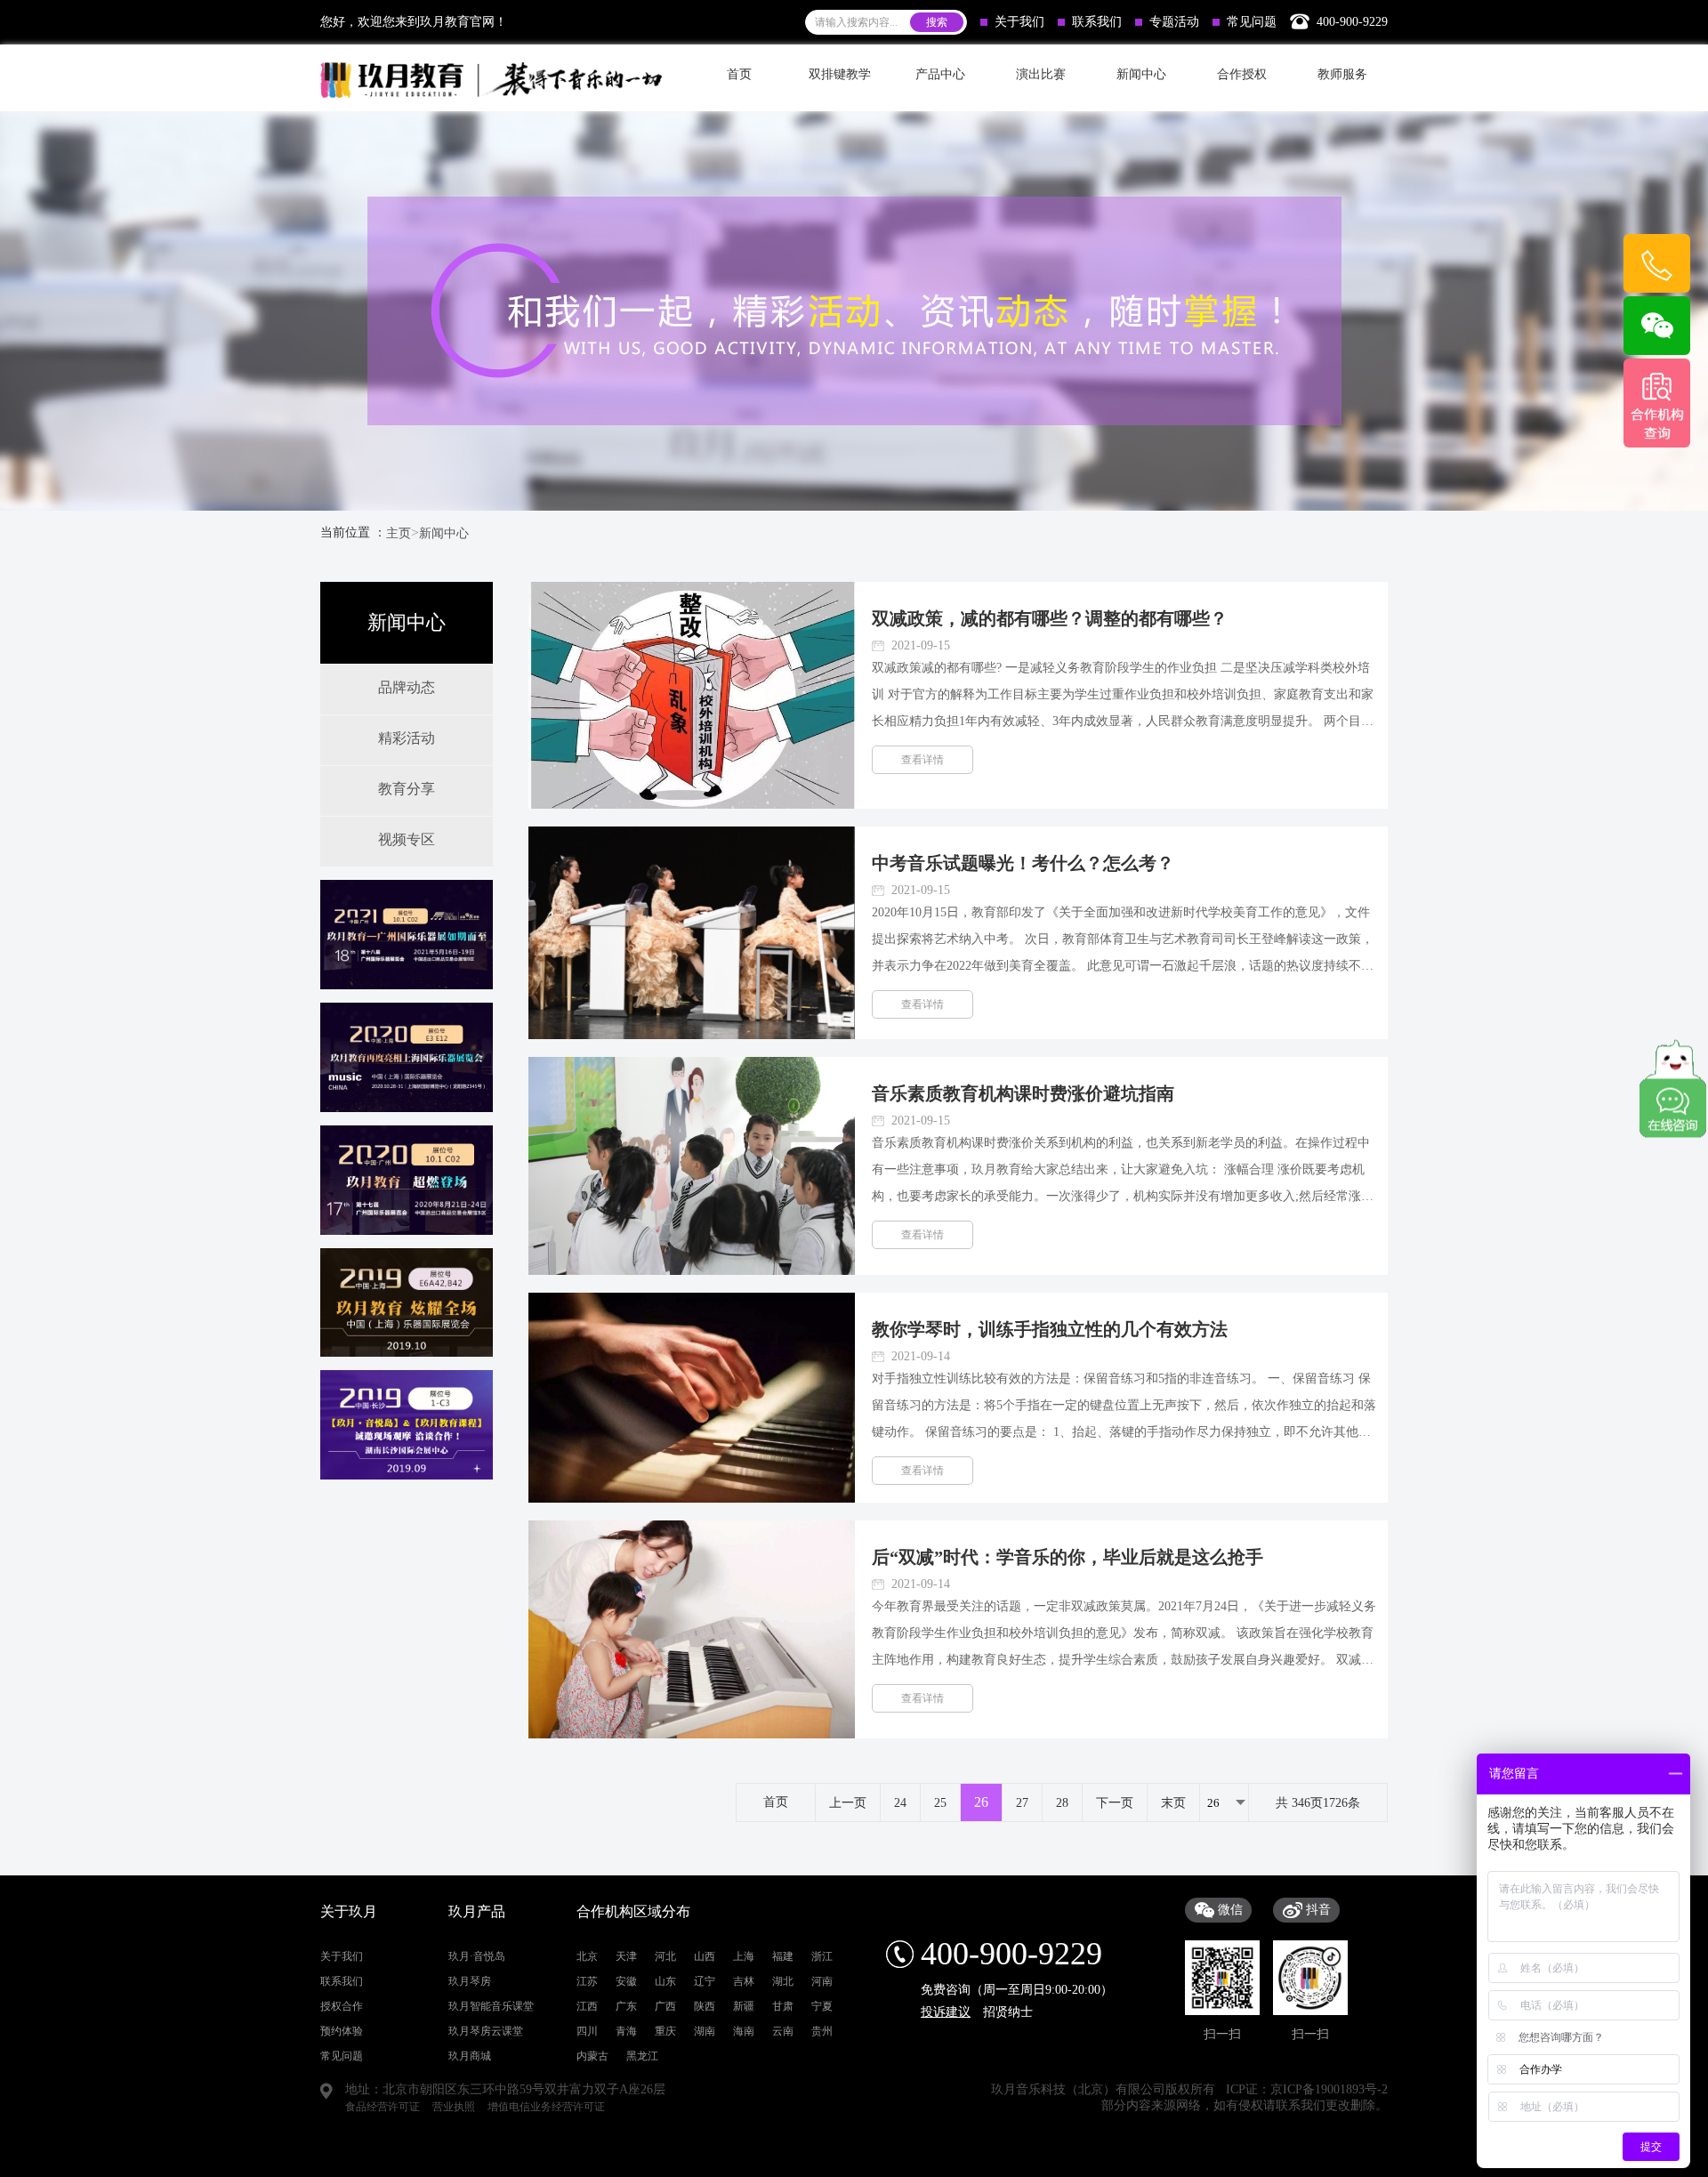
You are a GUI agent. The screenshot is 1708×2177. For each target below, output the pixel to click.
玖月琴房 (470, 1981)
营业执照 (454, 2107)
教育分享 (407, 789)
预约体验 (342, 2031)
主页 (399, 533)
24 (900, 1803)
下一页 (1115, 1803)
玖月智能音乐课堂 (491, 2006)
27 (1022, 1803)
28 (1062, 1803)
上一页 (848, 1803)
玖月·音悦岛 (477, 1956)
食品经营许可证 (383, 2107)
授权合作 (342, 2006)
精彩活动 (407, 738)
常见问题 (1252, 22)
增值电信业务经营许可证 (546, 2107)
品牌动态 (407, 687)
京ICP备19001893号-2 (1329, 2089)
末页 (1173, 1803)
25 (940, 1803)
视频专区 (407, 839)
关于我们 (1019, 22)
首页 (739, 74)
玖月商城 (470, 2056)
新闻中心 (444, 533)
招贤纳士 (1008, 2012)
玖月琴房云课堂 (486, 2031)
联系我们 (1097, 22)
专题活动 (1174, 22)
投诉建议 (946, 2012)
